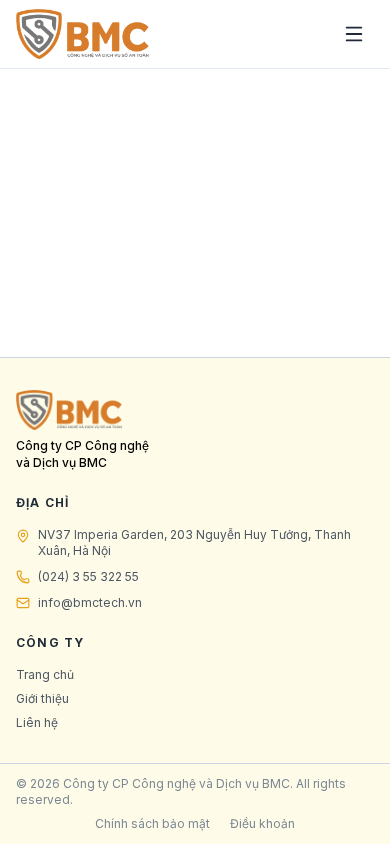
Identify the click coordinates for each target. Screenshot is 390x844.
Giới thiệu (42, 698)
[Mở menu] (354, 34)
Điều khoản (262, 823)
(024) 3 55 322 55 (88, 576)
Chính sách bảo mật (152, 823)
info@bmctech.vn (90, 602)
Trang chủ (45, 674)
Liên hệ (37, 722)
